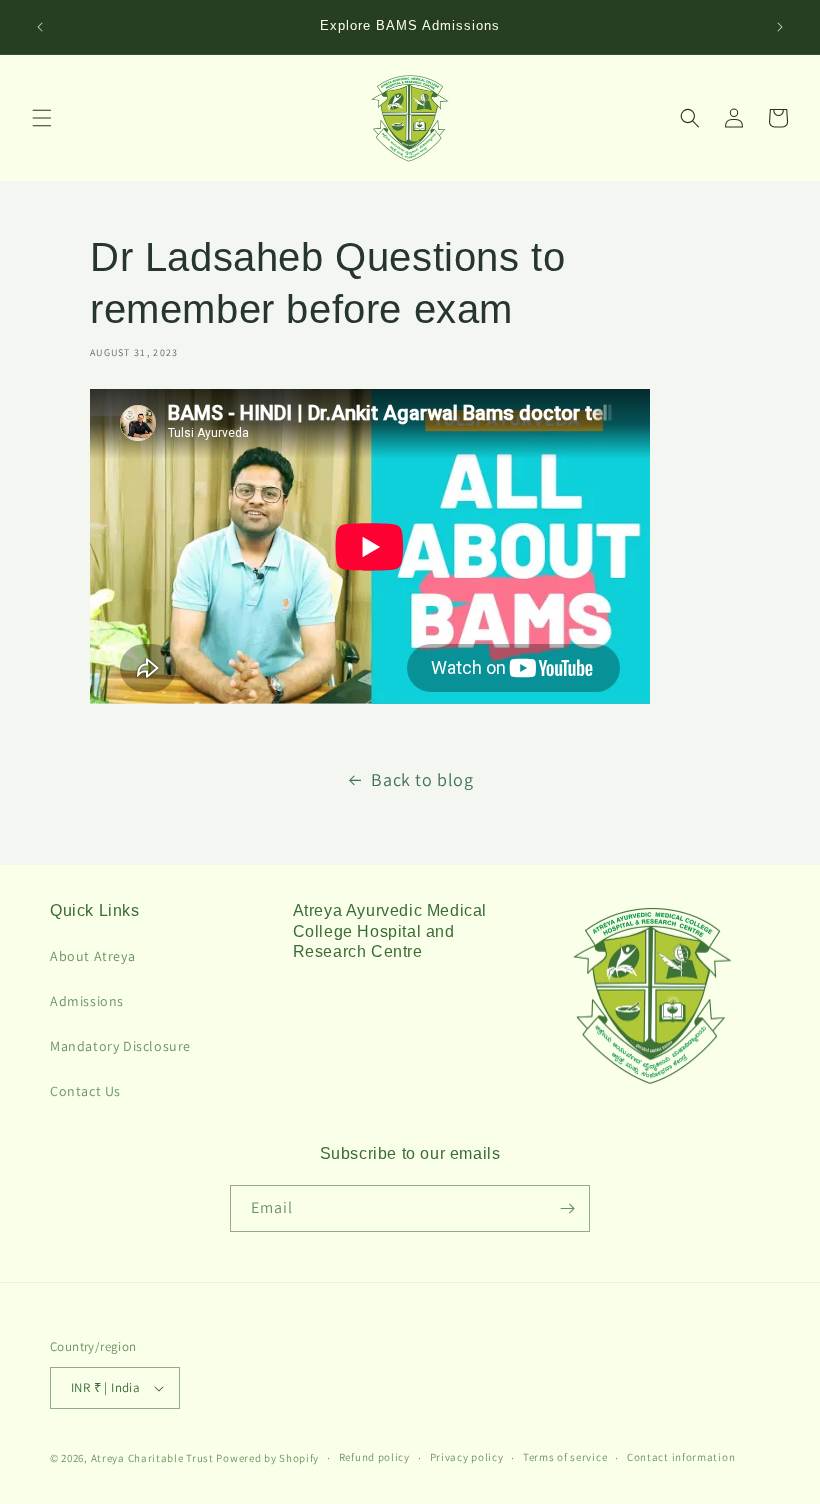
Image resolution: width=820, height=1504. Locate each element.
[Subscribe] (567, 1208)
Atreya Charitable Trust (152, 1458)
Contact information (681, 1457)
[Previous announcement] (40, 27)
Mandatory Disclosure (120, 1046)
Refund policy (374, 1457)
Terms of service (565, 1457)
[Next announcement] (780, 27)
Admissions (87, 1001)
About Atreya (92, 956)
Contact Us (85, 1091)
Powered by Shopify (267, 1458)
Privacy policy (467, 1457)
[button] (42, 118)
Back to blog (422, 779)
